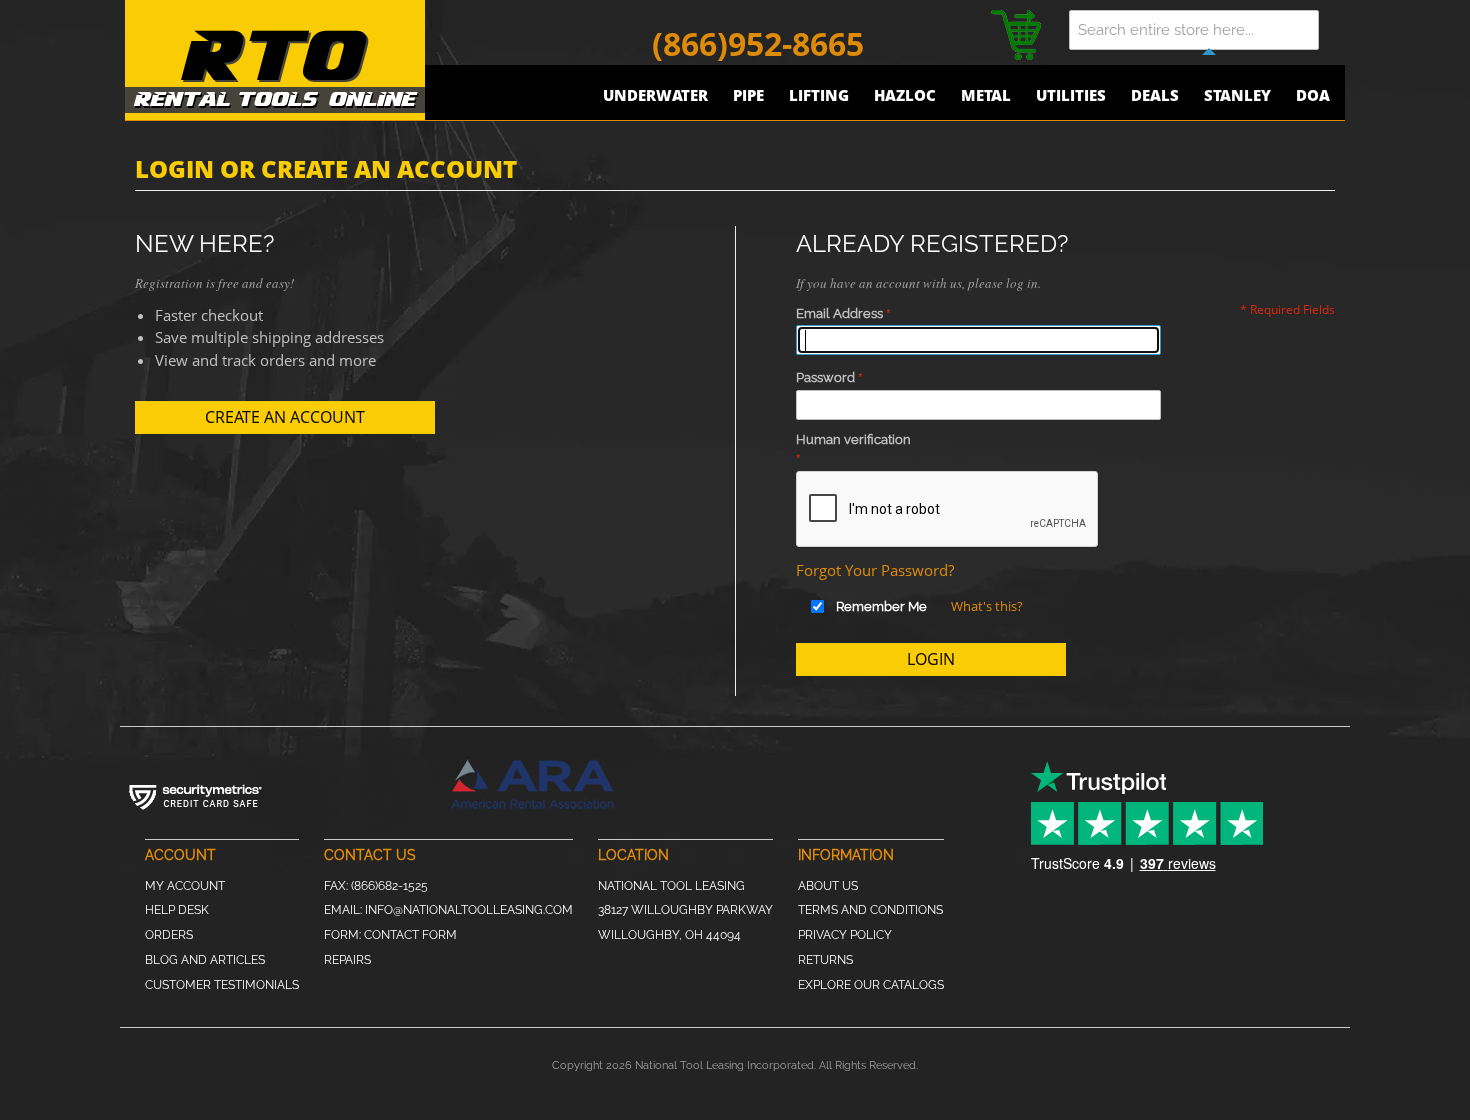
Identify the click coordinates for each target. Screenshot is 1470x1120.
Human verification (853, 439)
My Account (185, 886)
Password (825, 377)
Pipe (748, 95)
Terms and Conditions (870, 910)
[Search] (1315, 30)
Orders (169, 935)
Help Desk (177, 910)
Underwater (655, 95)
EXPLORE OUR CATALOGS (871, 985)
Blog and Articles (205, 960)
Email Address (839, 313)
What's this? (987, 606)
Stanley (1237, 95)
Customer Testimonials (222, 985)
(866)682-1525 (389, 886)
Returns (825, 960)
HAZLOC (905, 95)
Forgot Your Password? (875, 570)
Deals (1155, 95)
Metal (986, 95)
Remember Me (881, 606)
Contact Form (410, 935)
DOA (1313, 95)
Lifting (819, 95)
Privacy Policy (845, 935)
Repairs (347, 960)
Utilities (1071, 95)
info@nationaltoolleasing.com (469, 910)
